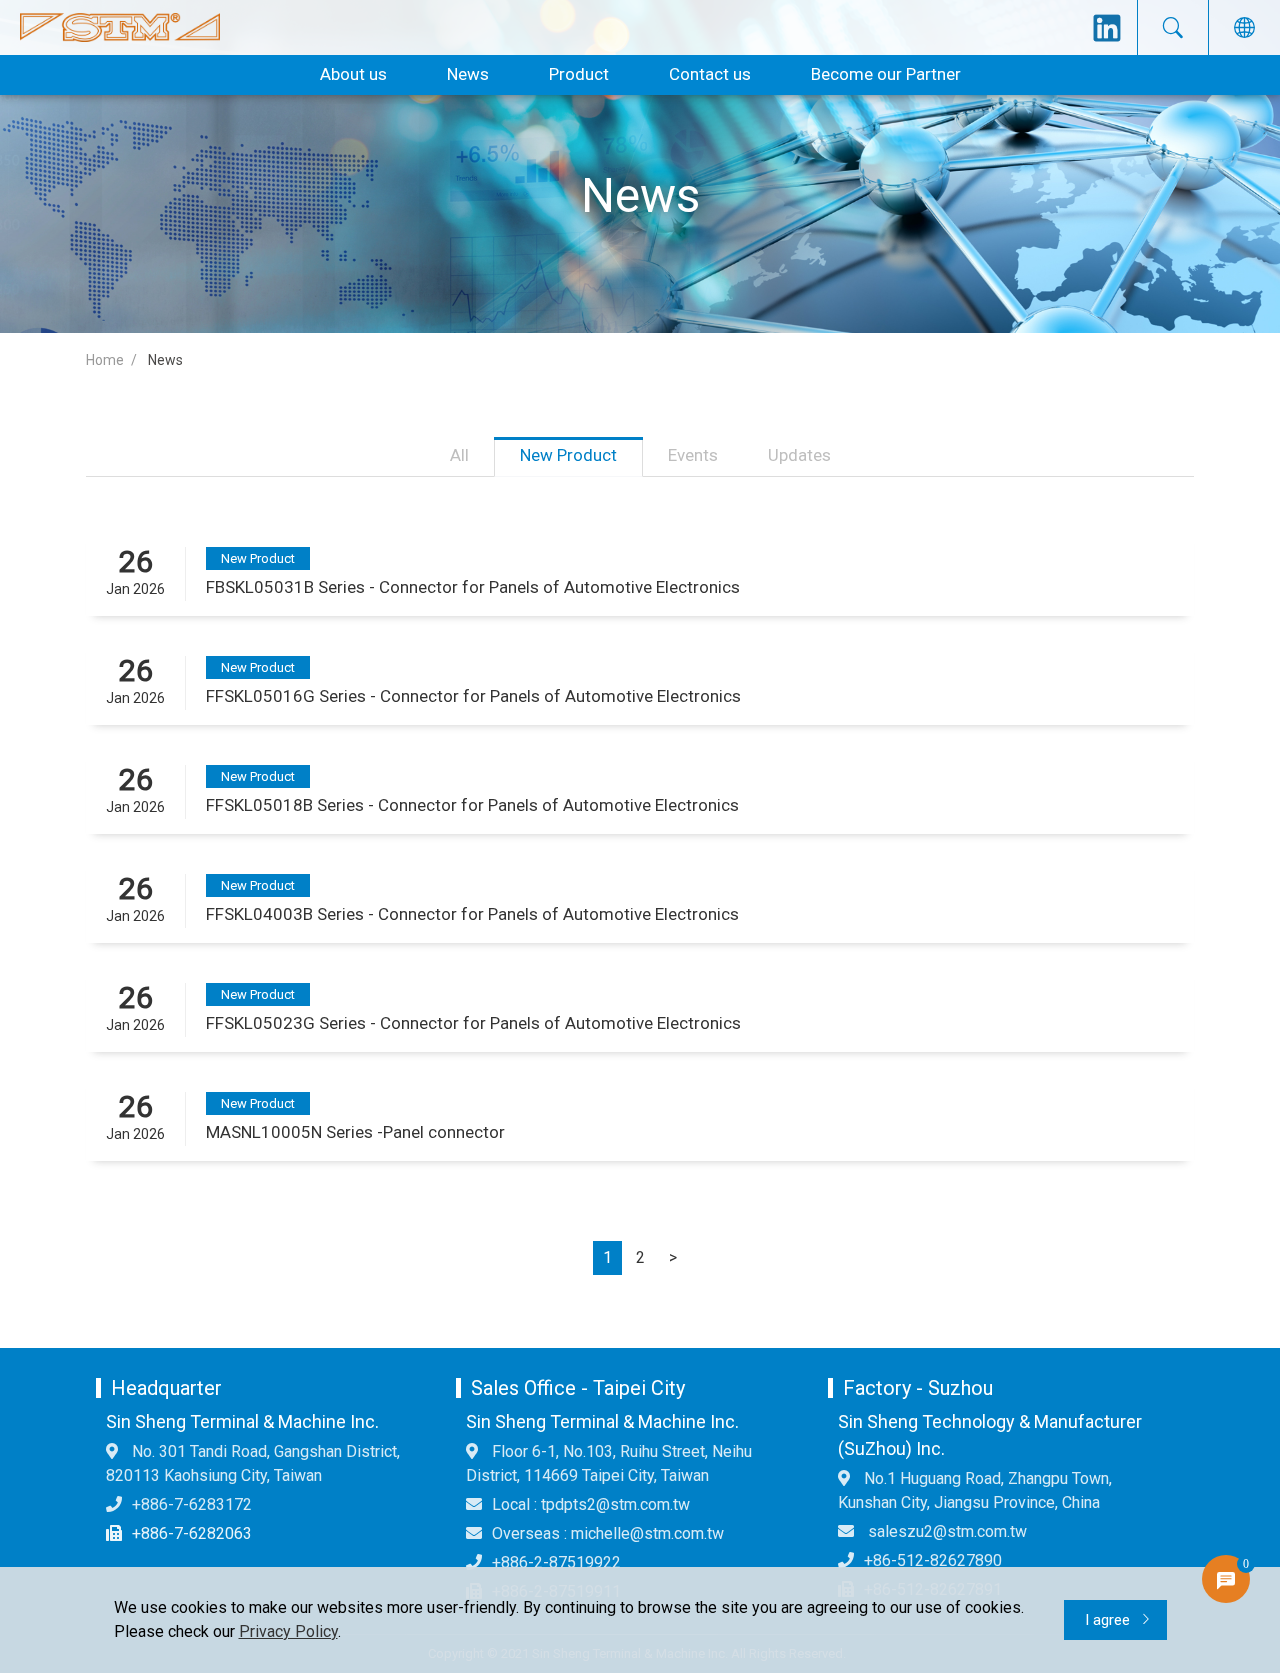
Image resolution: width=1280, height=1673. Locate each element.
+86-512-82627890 (933, 1560)
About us (353, 74)
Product (579, 74)
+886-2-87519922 (556, 1562)
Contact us (710, 74)
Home (105, 360)
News (468, 74)
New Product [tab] (568, 455)
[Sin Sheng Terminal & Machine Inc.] (120, 27)
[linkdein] (1107, 28)
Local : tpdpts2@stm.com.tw (591, 1504)
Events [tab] (693, 455)
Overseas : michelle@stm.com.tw (608, 1533)
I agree (1109, 1620)
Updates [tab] (799, 455)
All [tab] (459, 455)
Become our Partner (886, 74)
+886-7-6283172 (192, 1504)
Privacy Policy (288, 1631)
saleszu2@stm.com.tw (945, 1531)
